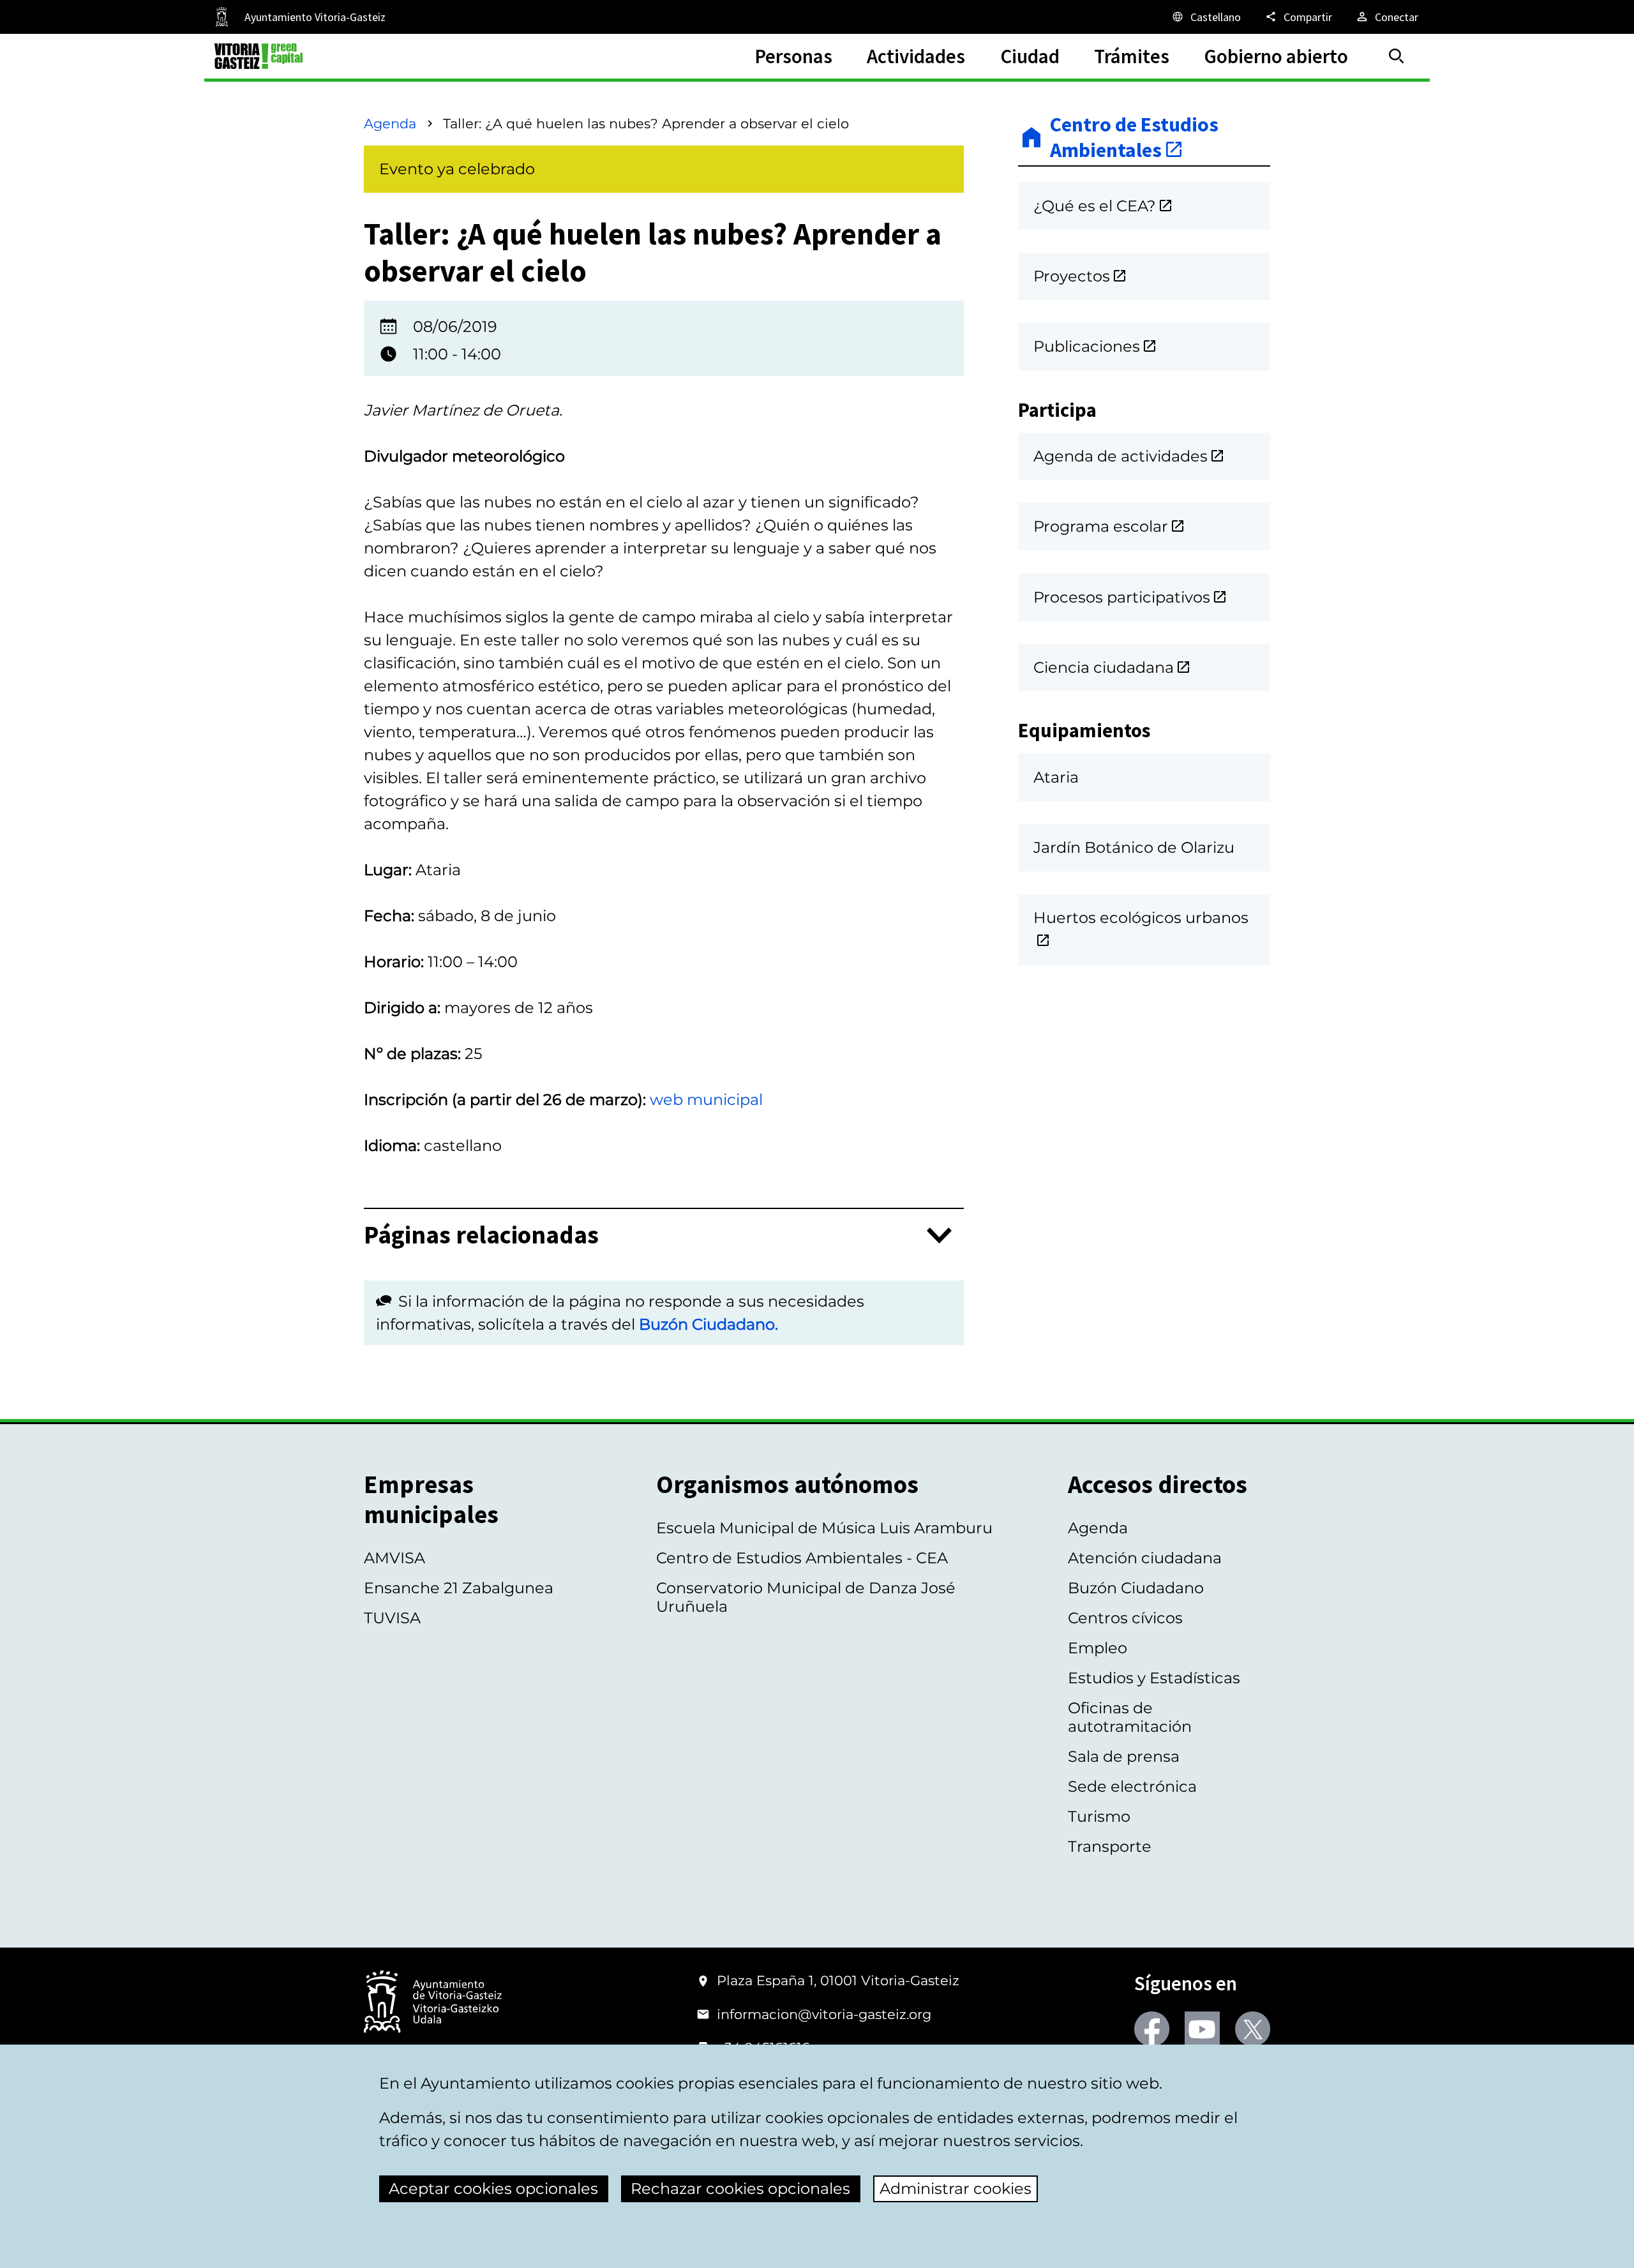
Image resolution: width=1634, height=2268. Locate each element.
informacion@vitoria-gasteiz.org (824, 2014)
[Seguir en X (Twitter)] (1253, 2029)
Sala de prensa (1124, 1756)
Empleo (1098, 1648)
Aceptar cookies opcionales (493, 2189)
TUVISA (392, 1618)
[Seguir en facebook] (1152, 2029)
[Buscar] (1397, 56)
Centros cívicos (1125, 1618)
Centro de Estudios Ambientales (1134, 138)
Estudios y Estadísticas (1154, 1678)
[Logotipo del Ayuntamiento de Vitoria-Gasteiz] (433, 2003)
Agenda (390, 124)
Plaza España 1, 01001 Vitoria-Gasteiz (838, 1980)
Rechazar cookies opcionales (740, 2189)
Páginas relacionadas (481, 1235)
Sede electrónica (1132, 1786)
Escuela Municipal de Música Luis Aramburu (824, 1528)
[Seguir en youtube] (1202, 2029)
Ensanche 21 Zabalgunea (459, 1588)
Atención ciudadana (1145, 1558)
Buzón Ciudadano (1136, 1588)
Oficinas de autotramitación (1130, 1717)
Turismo (1099, 1816)
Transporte (1110, 1846)
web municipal (706, 1100)
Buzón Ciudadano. (708, 1324)
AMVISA (394, 1558)
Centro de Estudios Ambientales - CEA (802, 1558)
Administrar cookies (956, 2189)
